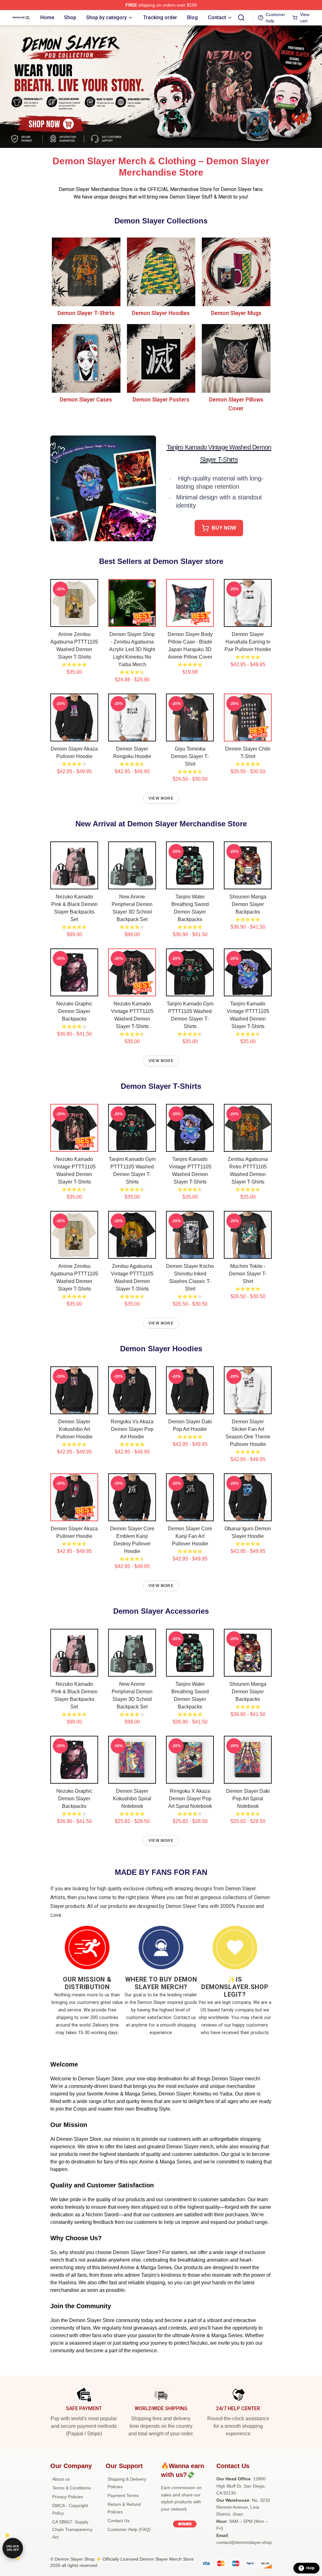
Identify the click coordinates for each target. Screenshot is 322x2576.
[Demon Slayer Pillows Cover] (236, 358)
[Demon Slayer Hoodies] (161, 272)
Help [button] (310, 2568)
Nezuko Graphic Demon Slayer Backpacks (74, 1011)
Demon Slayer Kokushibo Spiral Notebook (132, 1799)
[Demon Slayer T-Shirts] (86, 272)
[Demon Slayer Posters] (161, 358)
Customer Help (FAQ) (129, 2529)
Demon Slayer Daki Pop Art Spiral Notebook (248, 1799)
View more (161, 798)
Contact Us (119, 2521)
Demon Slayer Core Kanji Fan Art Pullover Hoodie (190, 1536)
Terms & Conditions (72, 2488)
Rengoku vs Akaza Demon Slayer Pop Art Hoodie (132, 1429)
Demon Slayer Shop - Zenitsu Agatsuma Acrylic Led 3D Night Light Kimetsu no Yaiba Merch (132, 649)
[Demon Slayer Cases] (86, 358)
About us (61, 2479)
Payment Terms (123, 2495)
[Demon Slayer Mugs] (236, 272)
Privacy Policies (68, 2497)
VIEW (74, 621)
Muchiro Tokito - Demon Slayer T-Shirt (248, 1274)
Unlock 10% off (13, 2548)
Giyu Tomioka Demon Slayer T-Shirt (190, 756)
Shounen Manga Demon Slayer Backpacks (248, 904)
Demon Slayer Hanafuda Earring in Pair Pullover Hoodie (248, 642)
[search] (241, 18)
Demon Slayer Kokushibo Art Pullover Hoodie (74, 1429)
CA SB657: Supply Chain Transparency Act (72, 2529)
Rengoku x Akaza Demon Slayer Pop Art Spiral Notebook (190, 1799)
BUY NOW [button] (224, 528)
